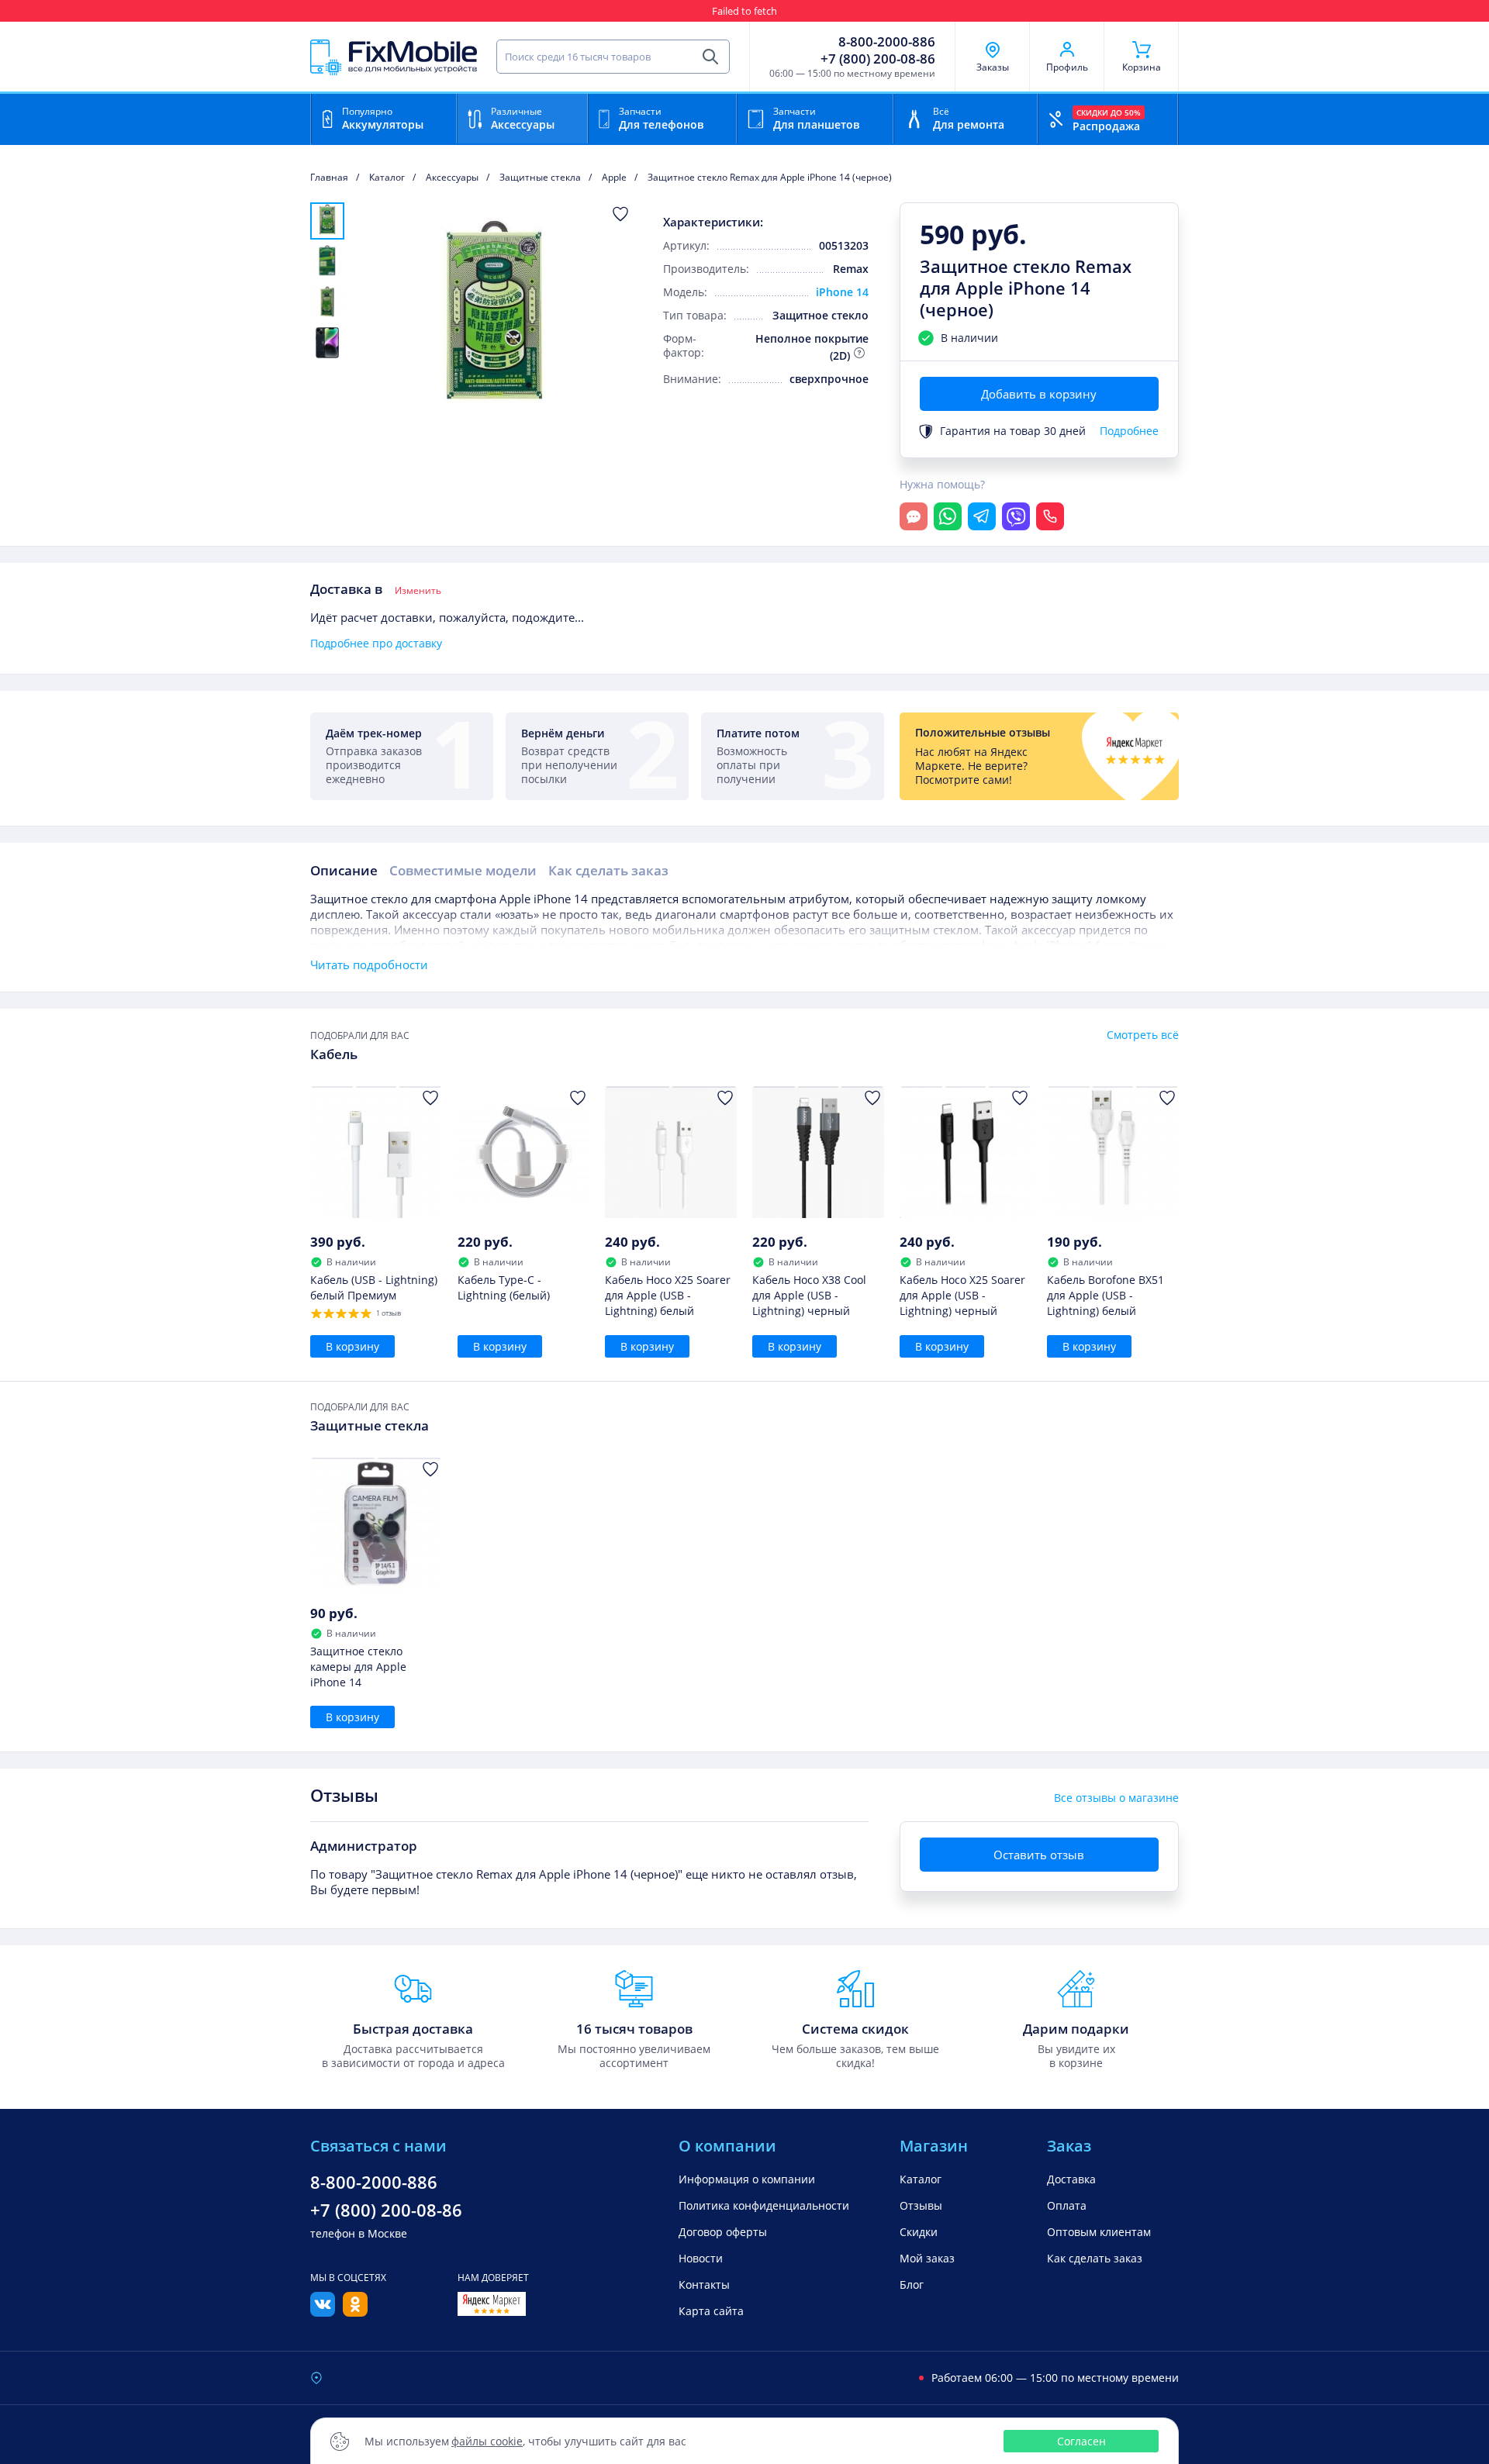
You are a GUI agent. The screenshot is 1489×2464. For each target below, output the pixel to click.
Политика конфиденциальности (764, 2205)
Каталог (921, 2179)
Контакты (1156, 11)
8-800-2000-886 (887, 42)
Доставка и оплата (980, 11)
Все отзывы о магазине (1116, 1798)
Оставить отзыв (1039, 1855)
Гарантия (815, 11)
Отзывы (1102, 11)
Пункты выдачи (887, 11)
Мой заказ (927, 2258)
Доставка (1071, 2179)
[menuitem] (327, 221)
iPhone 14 (842, 292)
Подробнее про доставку (376, 644)
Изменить (418, 591)
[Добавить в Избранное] (620, 214)
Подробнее (1129, 431)
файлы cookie (487, 2441)
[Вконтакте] (323, 2312)
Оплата (1067, 2205)
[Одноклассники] (355, 2312)
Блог (912, 2285)
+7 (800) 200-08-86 (878, 59)
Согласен (1081, 2441)
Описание (344, 870)
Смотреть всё (1143, 1035)
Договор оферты (723, 2232)
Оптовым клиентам (1099, 2232)
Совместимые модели (463, 870)
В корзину (352, 1346)
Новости (701, 2258)
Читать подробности (369, 965)
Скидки (1054, 11)
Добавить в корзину (1039, 394)
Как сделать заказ (608, 870)
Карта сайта (711, 2311)
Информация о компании (747, 2179)
